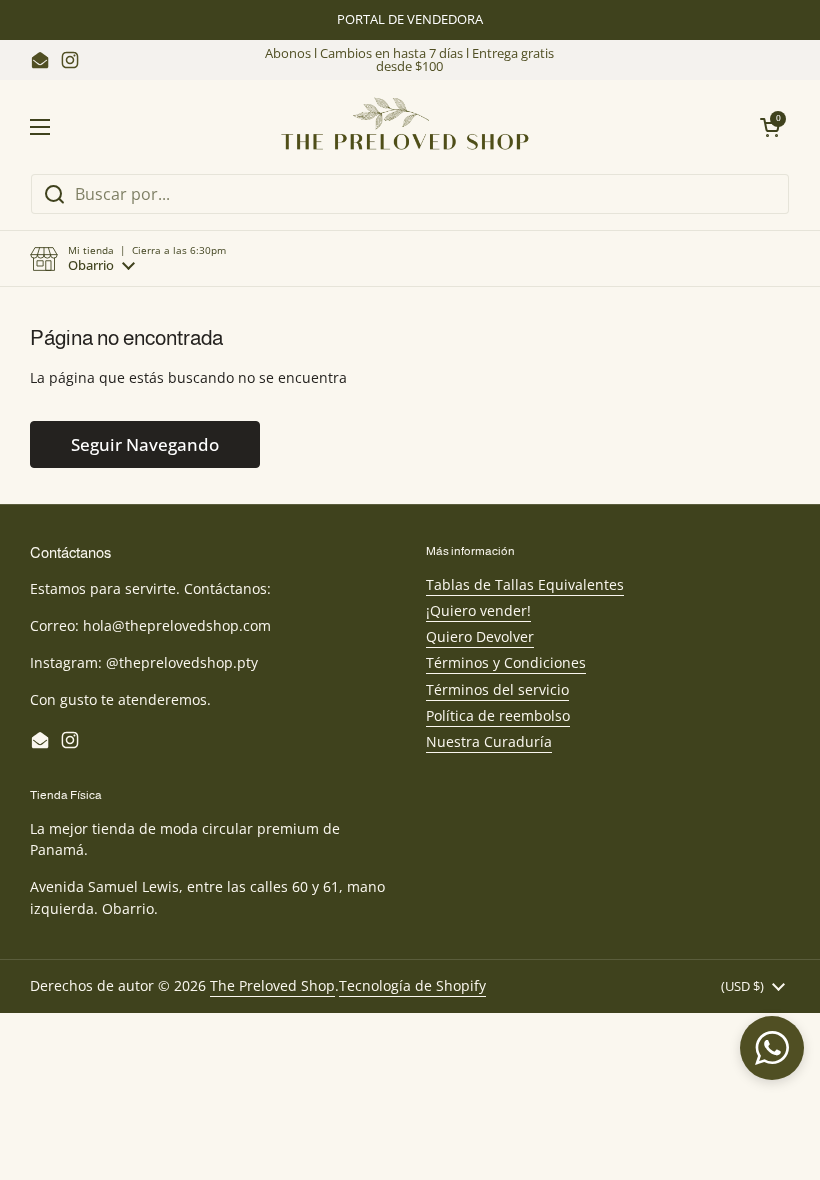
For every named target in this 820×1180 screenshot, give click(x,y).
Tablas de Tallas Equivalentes (525, 584)
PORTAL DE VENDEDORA (410, 19)
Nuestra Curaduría (489, 741)
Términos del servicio (497, 689)
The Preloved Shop (272, 985)
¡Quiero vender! (478, 610)
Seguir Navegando (145, 444)
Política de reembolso (498, 715)
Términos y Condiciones (506, 662)
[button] (128, 259)
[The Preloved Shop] (405, 126)
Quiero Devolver (480, 636)
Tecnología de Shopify (412, 985)
